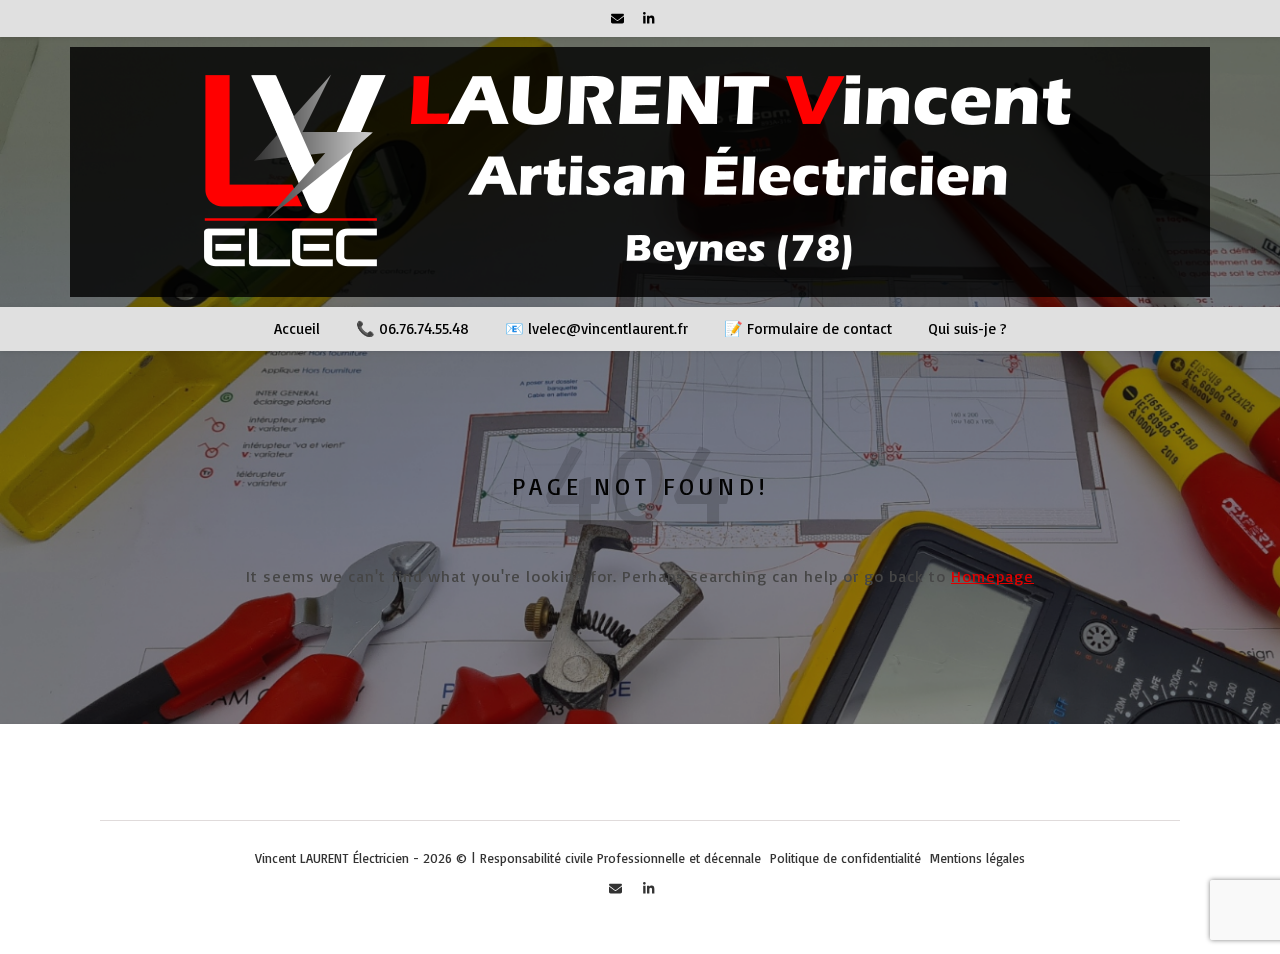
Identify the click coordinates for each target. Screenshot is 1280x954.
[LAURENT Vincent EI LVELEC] (640, 172)
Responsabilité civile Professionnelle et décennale (620, 858)
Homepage (992, 576)
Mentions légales (977, 858)
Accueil (297, 328)
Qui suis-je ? (967, 328)
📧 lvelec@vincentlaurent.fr (596, 328)
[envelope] (619, 18)
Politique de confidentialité (845, 858)
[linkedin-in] (648, 18)
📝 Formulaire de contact (808, 328)
